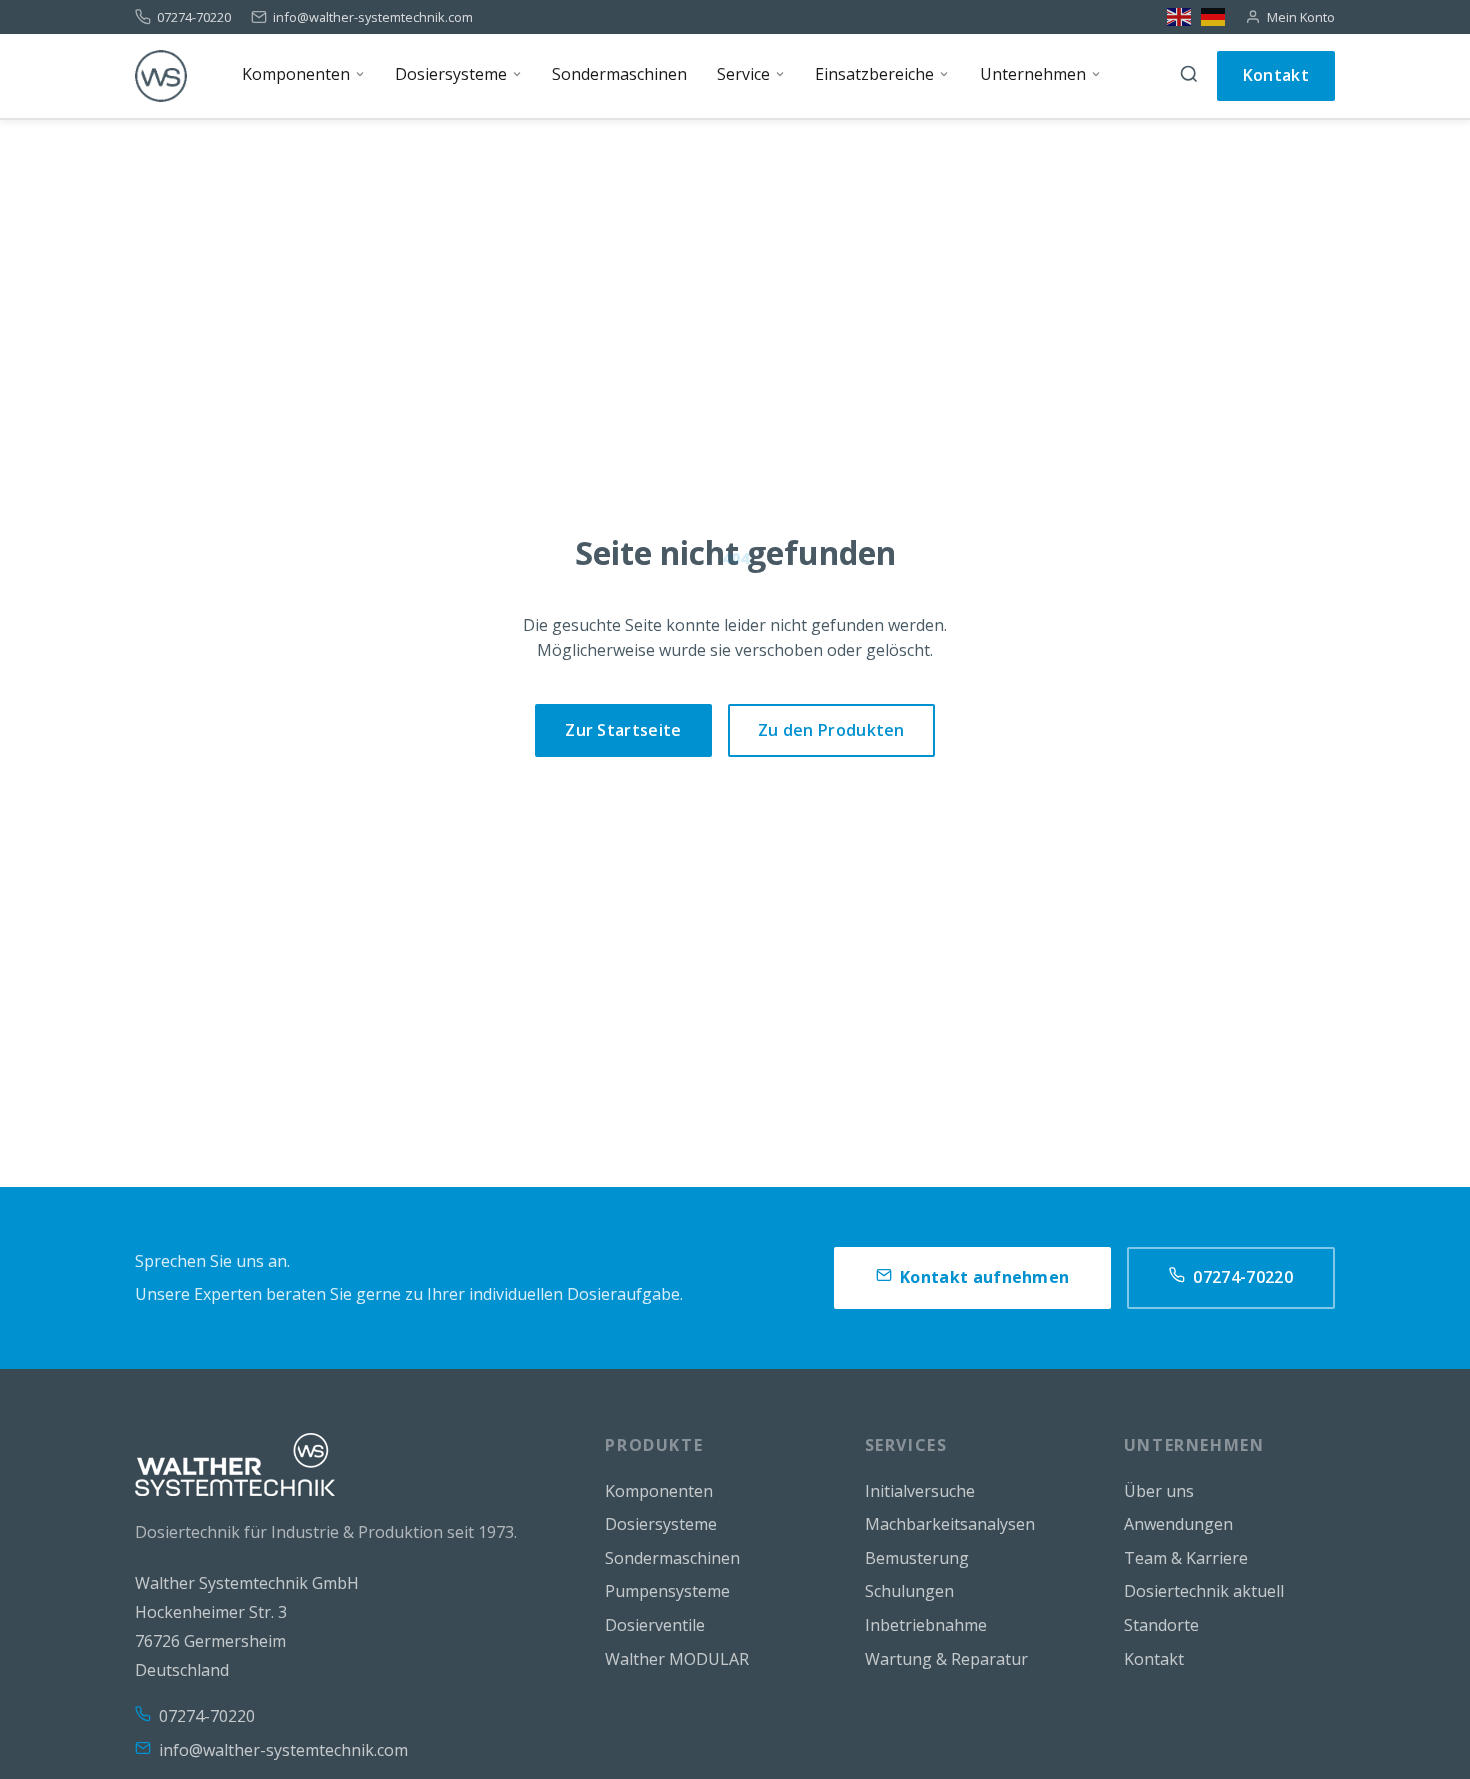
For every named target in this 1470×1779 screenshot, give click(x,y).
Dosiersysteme (661, 1524)
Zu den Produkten (831, 730)
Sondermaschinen (672, 1558)
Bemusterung (917, 1558)
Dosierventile (655, 1625)
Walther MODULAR (677, 1659)
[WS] (161, 76)
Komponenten (659, 1491)
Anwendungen (1178, 1524)
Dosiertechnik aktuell (1204, 1591)
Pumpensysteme (667, 1591)
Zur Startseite (623, 730)
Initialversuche (920, 1491)
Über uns (1159, 1491)
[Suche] (1189, 76)
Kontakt (1276, 75)
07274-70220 (194, 17)
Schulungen (909, 1591)
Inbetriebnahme (926, 1625)
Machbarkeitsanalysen (950, 1524)
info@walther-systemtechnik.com (373, 17)
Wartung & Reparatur (946, 1659)
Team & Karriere (1186, 1558)
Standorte (1161, 1625)
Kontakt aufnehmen (984, 1277)
